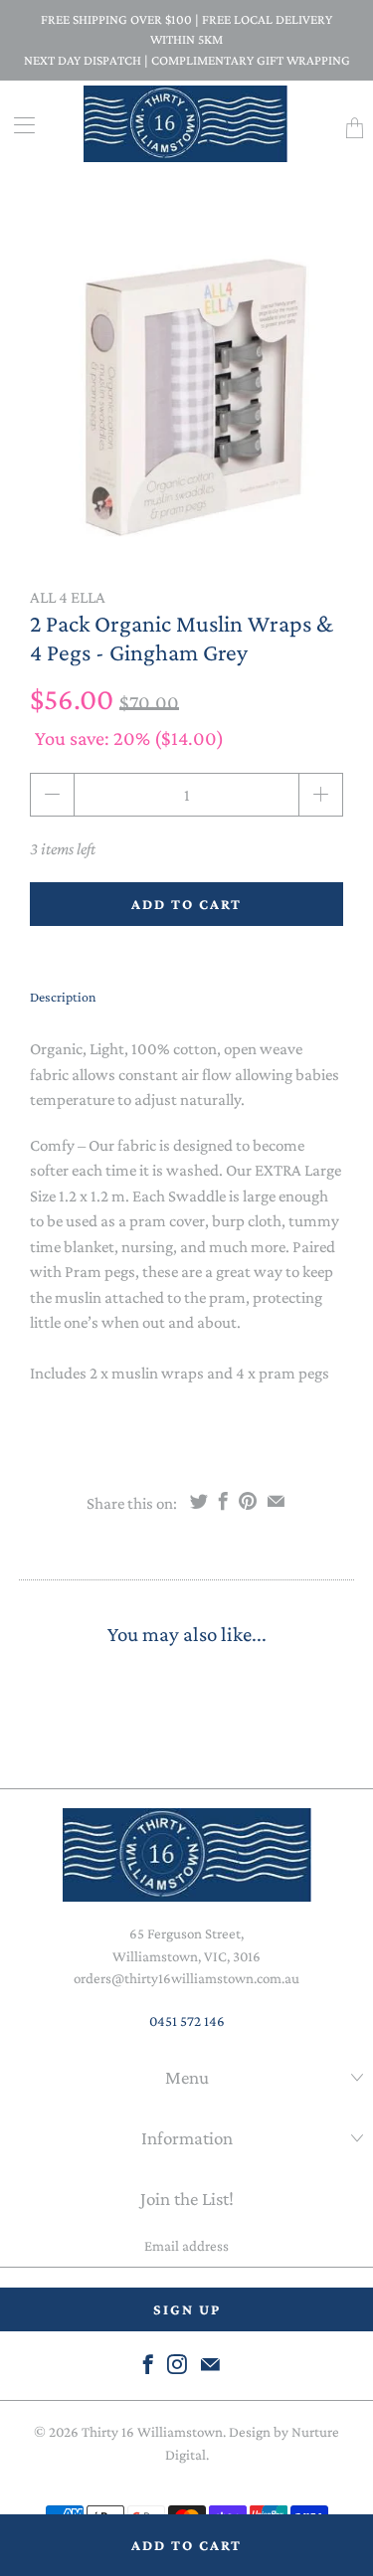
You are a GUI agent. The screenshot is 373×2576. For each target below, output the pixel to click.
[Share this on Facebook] (223, 1501)
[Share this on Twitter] (199, 1501)
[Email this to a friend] (276, 1501)
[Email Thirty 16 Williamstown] (210, 2364)
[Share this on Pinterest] (248, 1501)
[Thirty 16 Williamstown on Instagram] (177, 2364)
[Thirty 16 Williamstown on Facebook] (148, 2364)
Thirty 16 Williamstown (152, 2432)
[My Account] (17, 125)
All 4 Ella (68, 597)
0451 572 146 (187, 2021)
